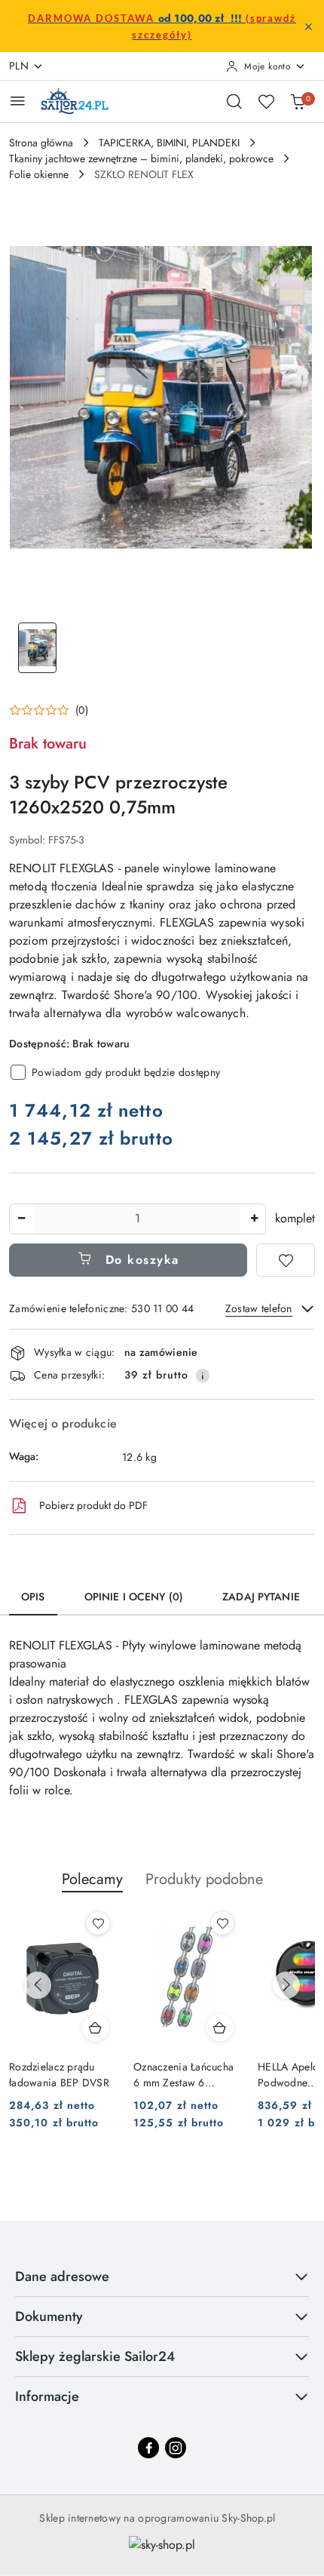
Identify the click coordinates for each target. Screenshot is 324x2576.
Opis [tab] (33, 1597)
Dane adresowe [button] (62, 2276)
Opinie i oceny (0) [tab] (134, 1597)
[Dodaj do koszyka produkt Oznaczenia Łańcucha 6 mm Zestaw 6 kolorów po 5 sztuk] (220, 2027)
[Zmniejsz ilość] (21, 1219)
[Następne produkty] (286, 1985)
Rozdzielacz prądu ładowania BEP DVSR (59, 2074)
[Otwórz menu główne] (18, 101)
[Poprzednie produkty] (38, 1985)
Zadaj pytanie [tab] (261, 1597)
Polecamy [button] (92, 1879)
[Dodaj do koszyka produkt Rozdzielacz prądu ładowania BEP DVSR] (96, 2027)
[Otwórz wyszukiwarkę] (234, 101)
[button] (49, 710)
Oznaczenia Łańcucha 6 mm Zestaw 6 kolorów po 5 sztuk (183, 2074)
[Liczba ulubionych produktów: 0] (266, 101)
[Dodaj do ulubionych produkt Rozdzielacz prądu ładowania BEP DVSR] (98, 1923)
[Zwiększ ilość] (254, 1219)
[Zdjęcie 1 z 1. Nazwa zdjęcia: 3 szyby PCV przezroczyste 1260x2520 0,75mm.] (37, 648)
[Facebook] (148, 2448)
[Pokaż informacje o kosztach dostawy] (203, 1376)
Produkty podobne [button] (204, 1879)
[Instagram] (176, 2448)
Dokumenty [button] (49, 2316)
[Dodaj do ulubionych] (286, 1260)
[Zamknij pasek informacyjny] (308, 26)
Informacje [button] (47, 2396)
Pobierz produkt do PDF (93, 1505)
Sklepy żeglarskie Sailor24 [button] (95, 2356)
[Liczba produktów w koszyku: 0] (298, 101)
